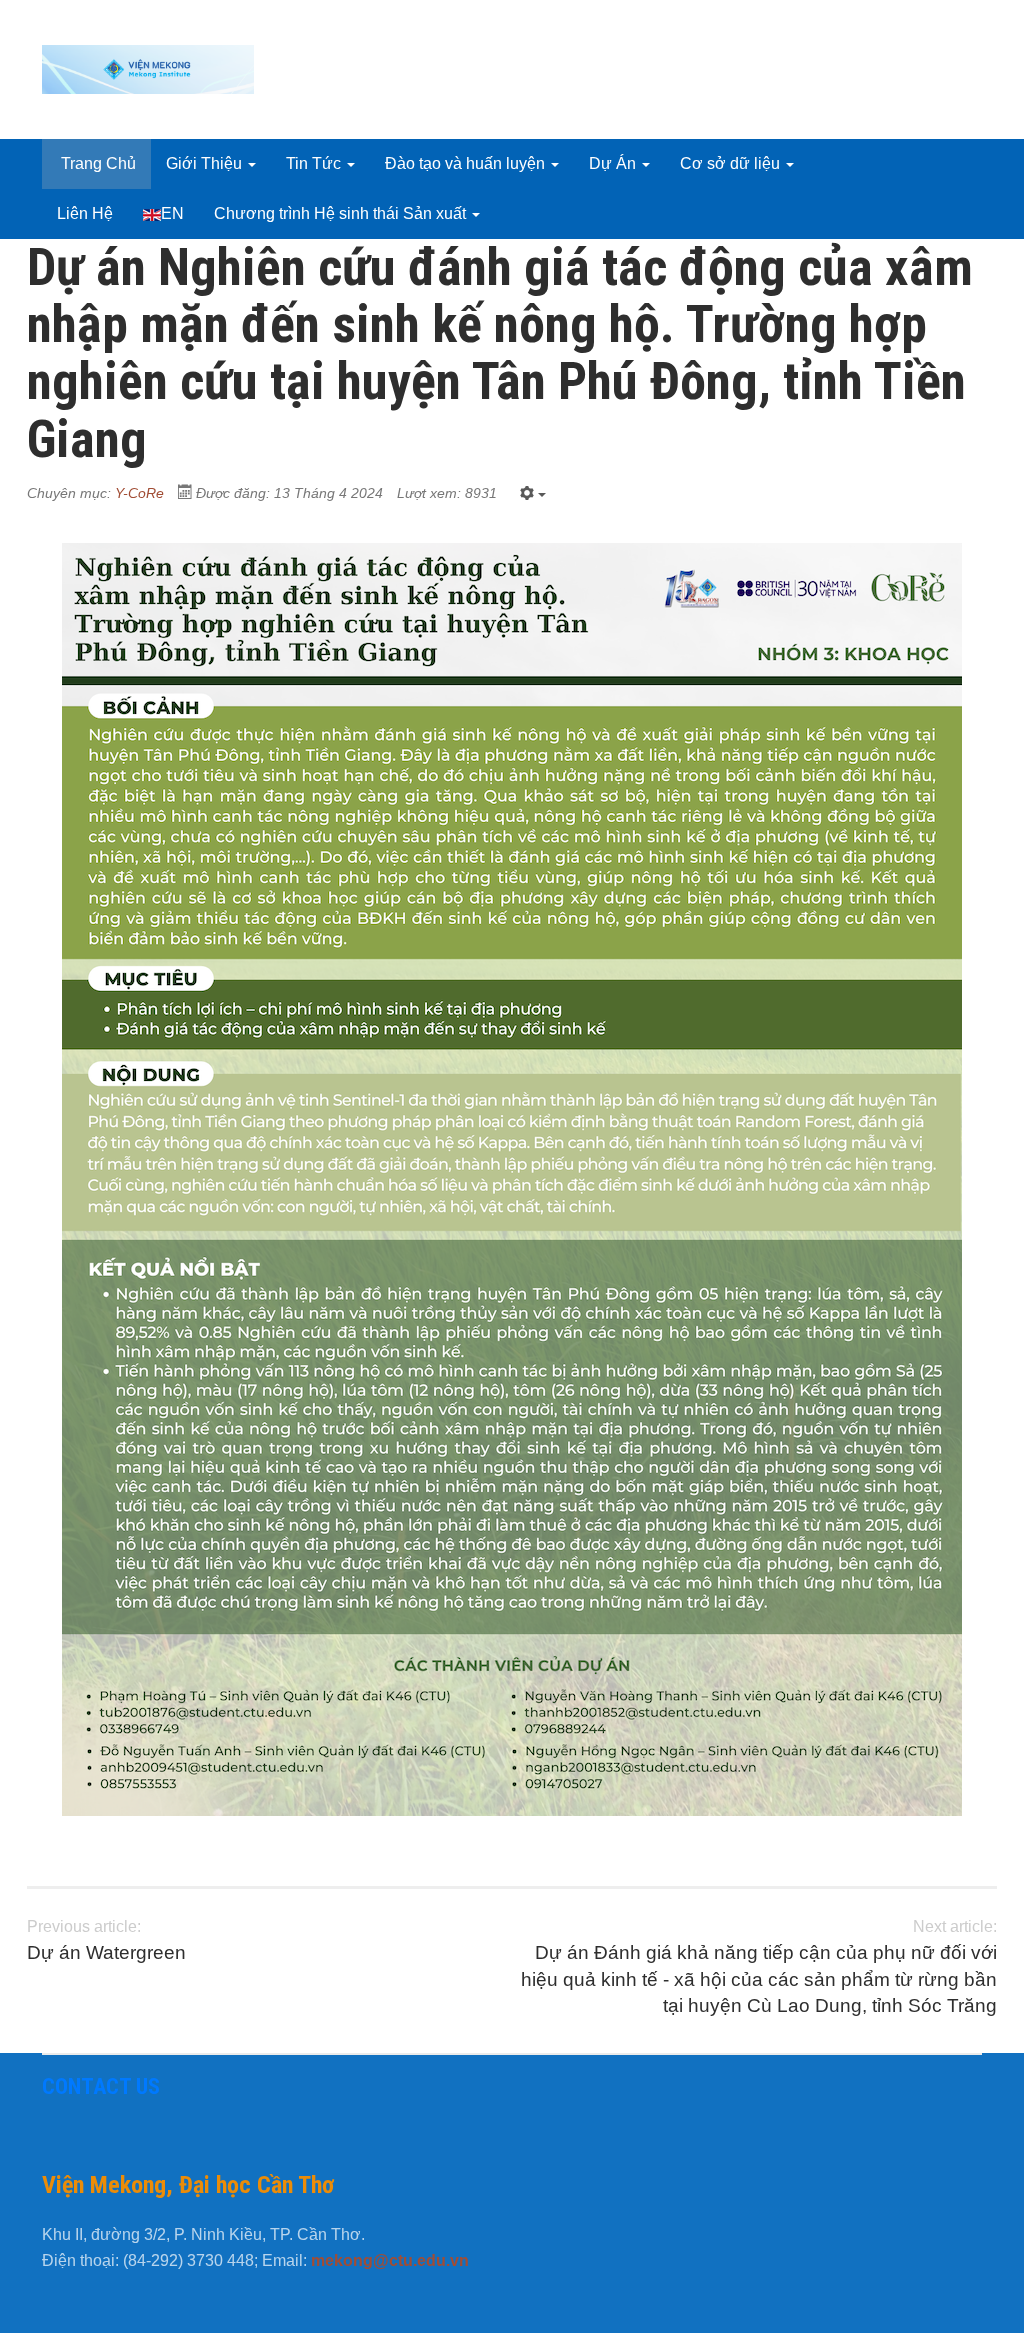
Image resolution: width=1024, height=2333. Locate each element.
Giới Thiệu (206, 163)
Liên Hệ (85, 213)
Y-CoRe (139, 493)
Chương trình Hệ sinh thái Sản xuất (342, 213)
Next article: (759, 1967)
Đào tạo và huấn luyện (467, 163)
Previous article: (106, 1940)
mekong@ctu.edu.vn (390, 2260)
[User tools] (533, 494)
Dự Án (614, 163)
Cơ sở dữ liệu (732, 163)
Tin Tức (315, 163)
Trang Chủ (96, 163)
